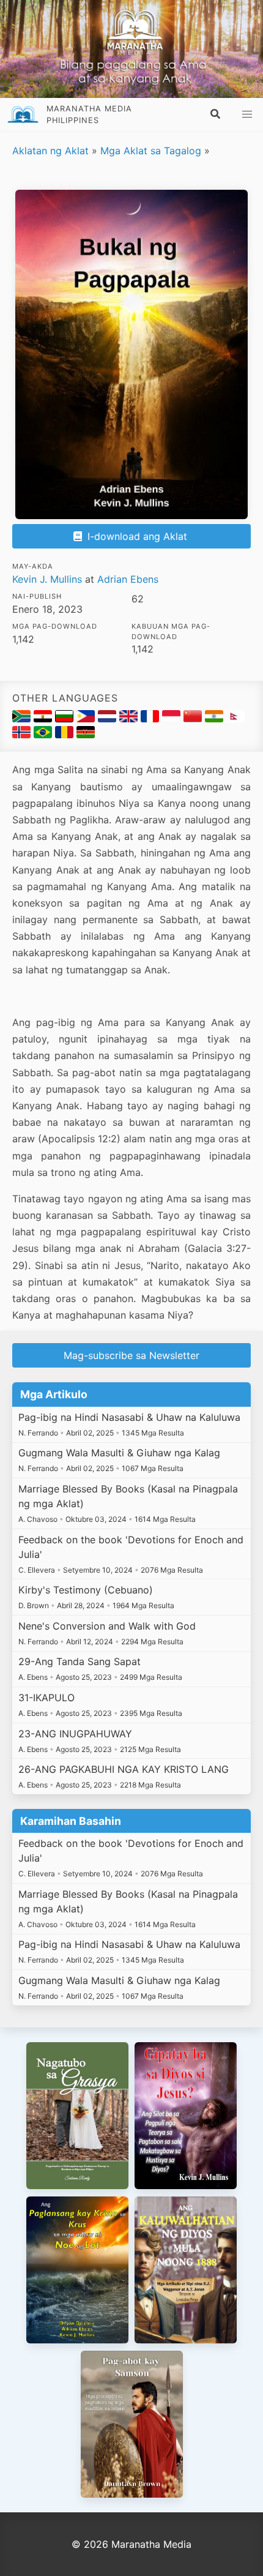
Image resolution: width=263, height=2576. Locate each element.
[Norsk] (23, 735)
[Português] (44, 735)
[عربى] (44, 719)
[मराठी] (216, 719)
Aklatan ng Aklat (50, 151)
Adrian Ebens (128, 579)
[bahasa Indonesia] (173, 719)
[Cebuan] (87, 719)
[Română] (66, 735)
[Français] (151, 719)
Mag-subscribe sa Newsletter (131, 1355)
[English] (130, 719)
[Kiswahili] (86, 735)
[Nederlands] (109, 719)
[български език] (66, 719)
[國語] (194, 719)
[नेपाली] (235, 719)
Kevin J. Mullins (47, 579)
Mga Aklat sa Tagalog (151, 151)
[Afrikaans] (23, 719)
